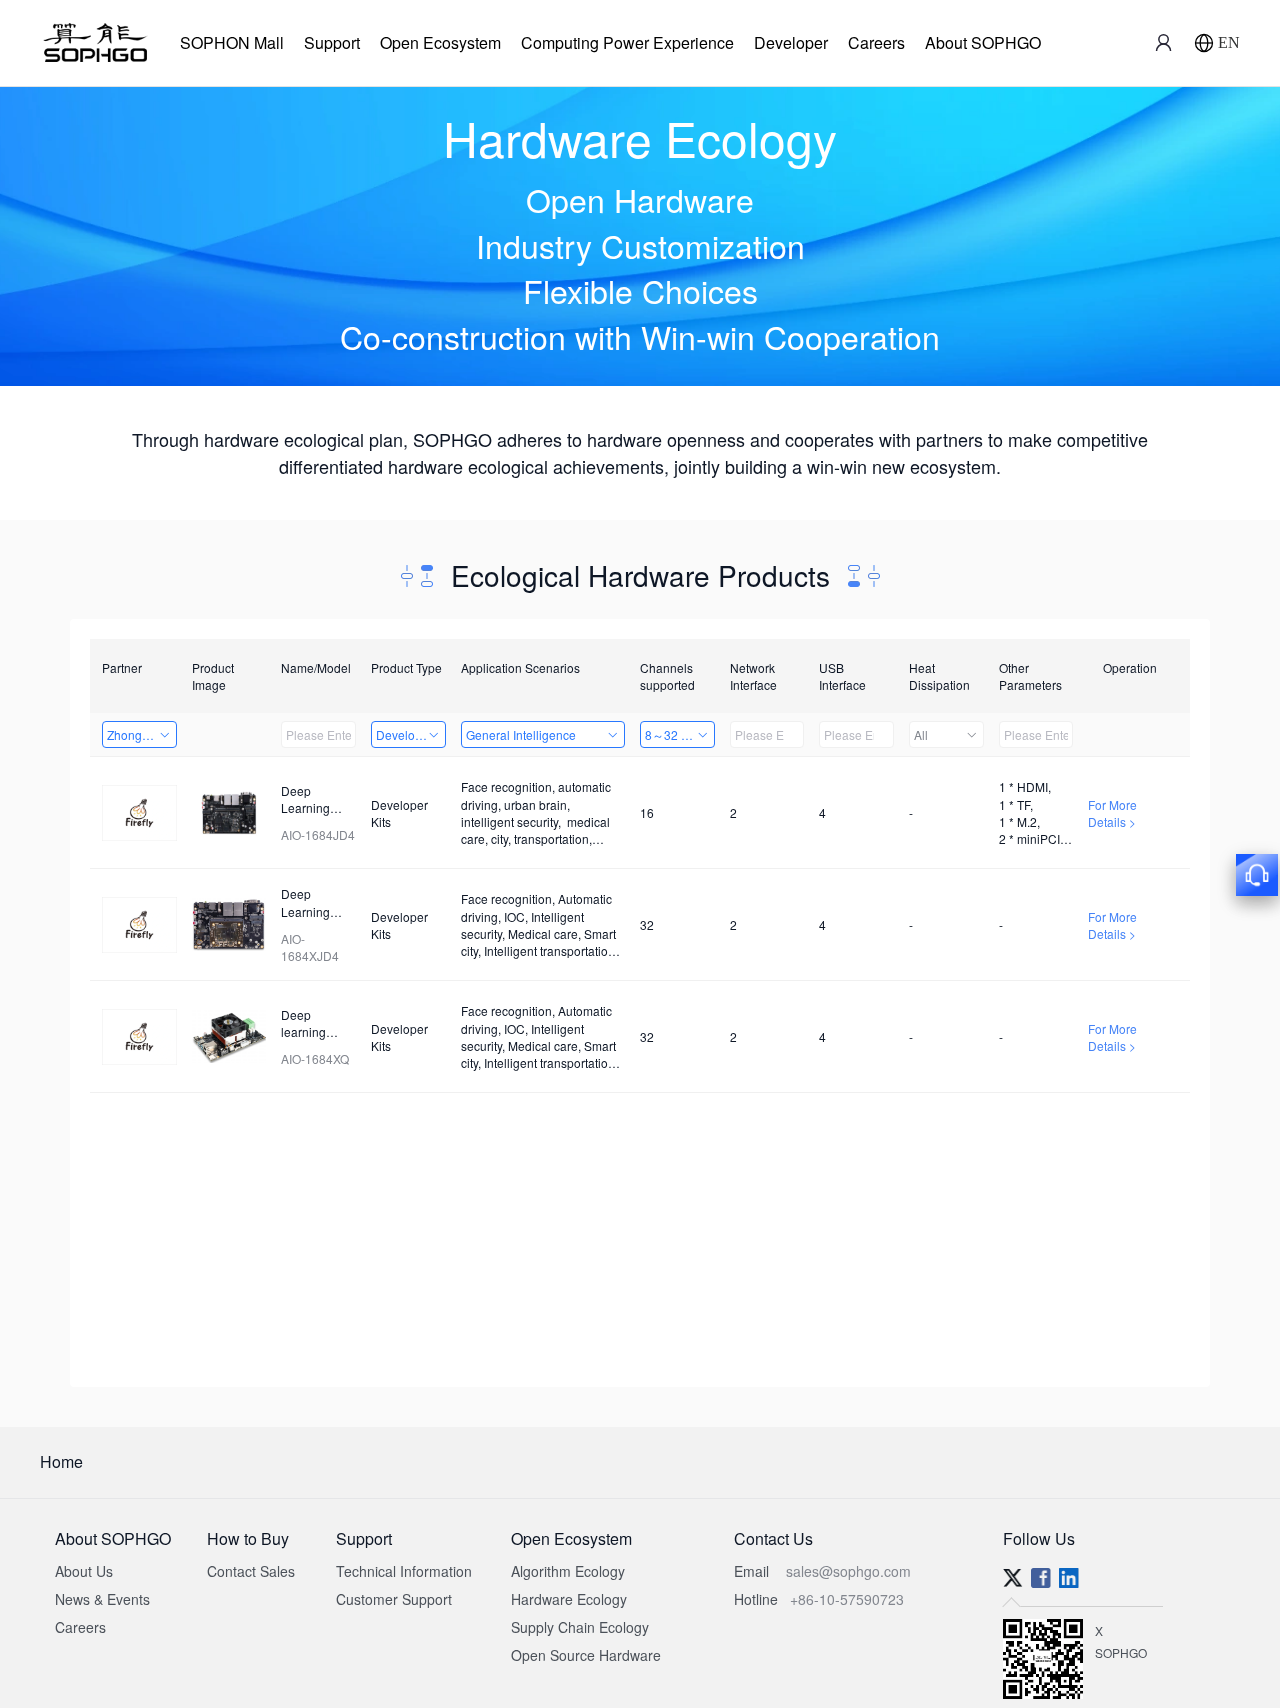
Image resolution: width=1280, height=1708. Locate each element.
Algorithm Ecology (568, 1571)
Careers (876, 42)
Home (61, 1461)
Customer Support (394, 1599)
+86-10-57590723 (847, 1599)
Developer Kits (411, 734)
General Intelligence (521, 734)
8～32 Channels (680, 734)
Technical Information (404, 1571)
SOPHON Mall (232, 42)
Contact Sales (251, 1571)
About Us (84, 1571)
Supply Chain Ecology (580, 1627)
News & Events (102, 1599)
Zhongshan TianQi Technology (142, 734)
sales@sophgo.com (848, 1571)
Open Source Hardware (586, 1655)
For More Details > (1112, 813)
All (921, 734)
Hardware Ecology (569, 1599)
